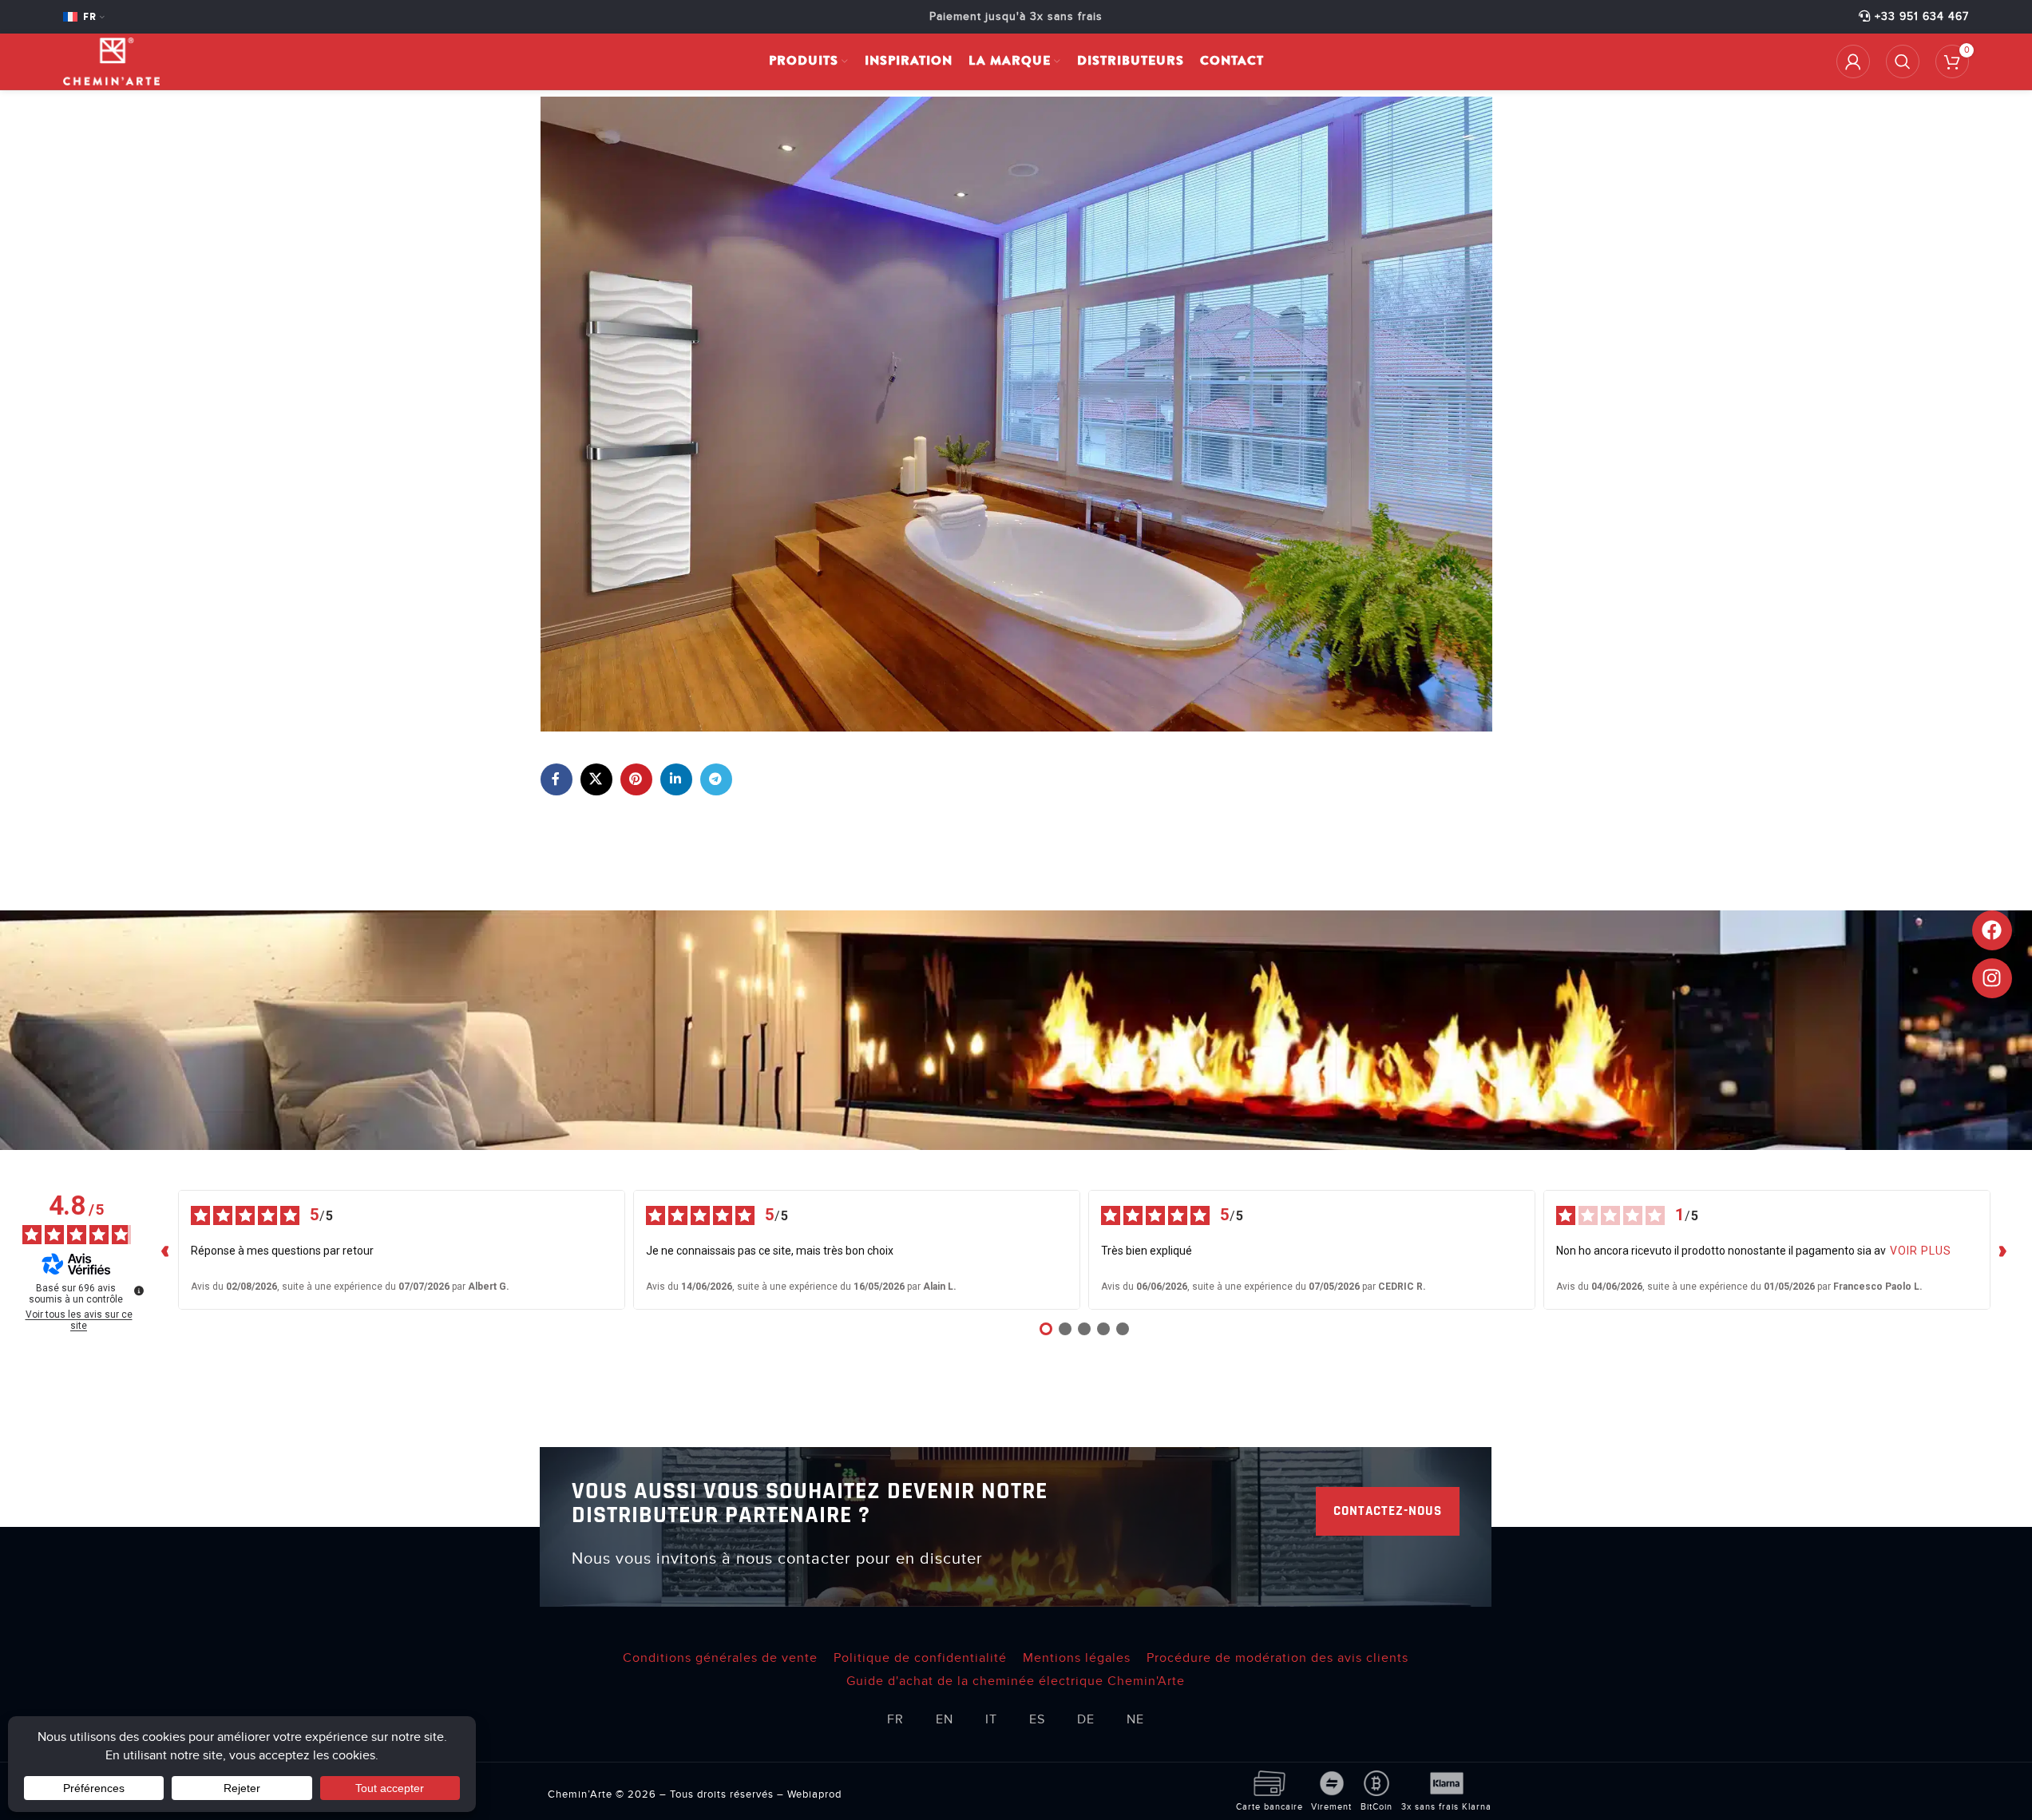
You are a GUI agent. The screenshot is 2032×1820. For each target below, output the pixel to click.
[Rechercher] (1903, 61)
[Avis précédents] (165, 1250)
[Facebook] (1992, 930)
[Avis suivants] (2003, 1250)
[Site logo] (111, 61)
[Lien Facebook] (557, 779)
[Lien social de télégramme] (716, 779)
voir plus (1921, 1251)
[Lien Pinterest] (636, 779)
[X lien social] (596, 779)
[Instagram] (1992, 978)
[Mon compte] (1853, 61)
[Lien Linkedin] (676, 779)
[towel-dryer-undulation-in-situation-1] (1016, 413)
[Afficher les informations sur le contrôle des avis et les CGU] (139, 1291)
